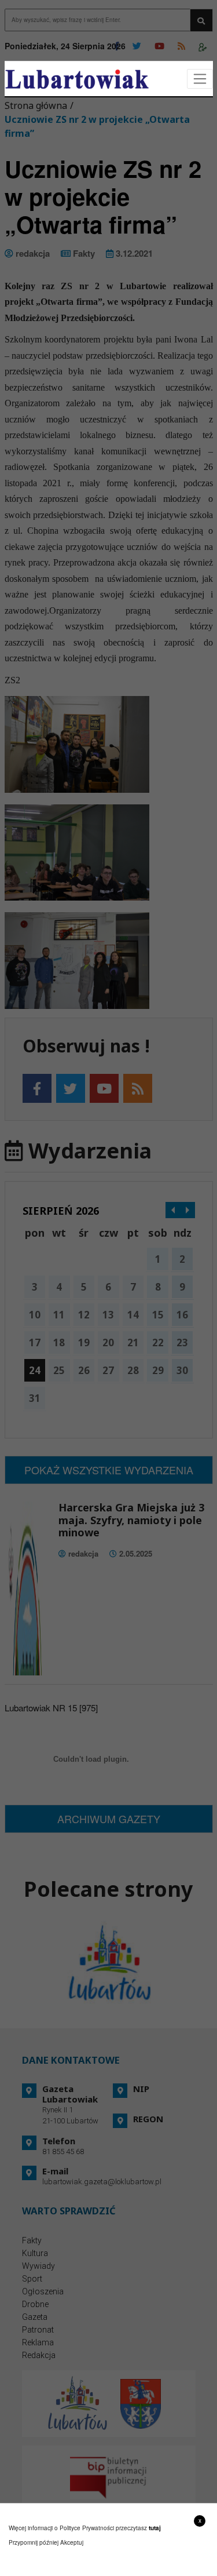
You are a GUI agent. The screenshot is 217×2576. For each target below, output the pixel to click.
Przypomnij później (34, 2542)
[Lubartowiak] (77, 79)
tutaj (155, 2528)
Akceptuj (72, 2542)
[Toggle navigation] (200, 79)
